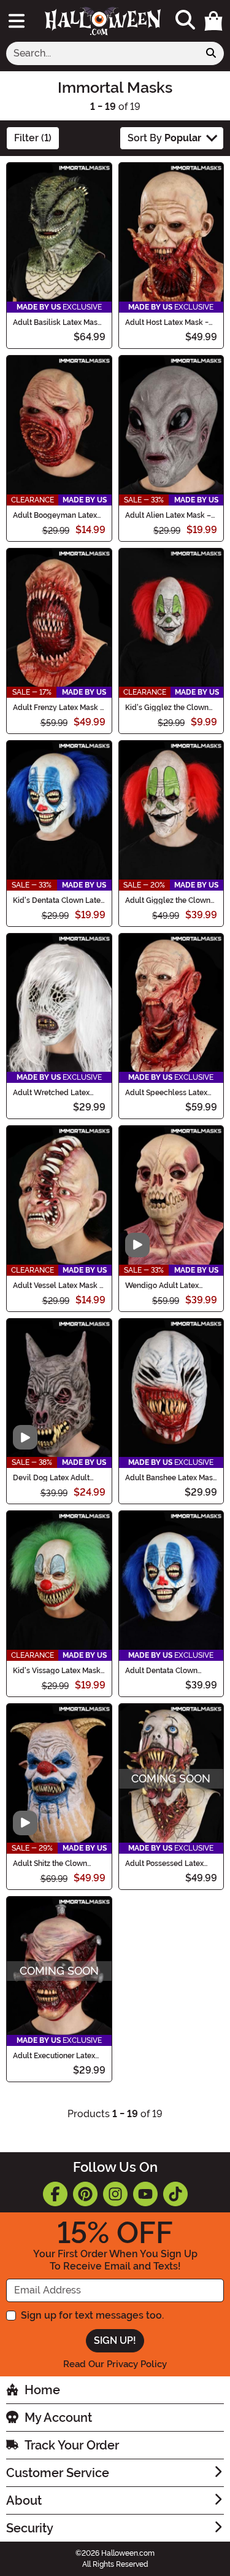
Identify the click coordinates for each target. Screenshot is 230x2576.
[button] (213, 21)
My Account (58, 2418)
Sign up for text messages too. (92, 2315)
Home (42, 2390)
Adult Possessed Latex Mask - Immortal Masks (166, 1864)
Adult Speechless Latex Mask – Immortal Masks (166, 1093)
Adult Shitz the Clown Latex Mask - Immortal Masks (52, 1864)
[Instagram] (115, 2194)
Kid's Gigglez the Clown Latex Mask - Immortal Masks (167, 708)
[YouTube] (145, 2194)
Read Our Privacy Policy (115, 2364)
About (24, 2500)
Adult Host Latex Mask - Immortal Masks (167, 322)
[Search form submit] (211, 53)
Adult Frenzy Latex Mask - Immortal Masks (58, 708)
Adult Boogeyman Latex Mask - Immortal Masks (55, 515)
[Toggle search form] (185, 21)
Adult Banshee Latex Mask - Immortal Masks (171, 1478)
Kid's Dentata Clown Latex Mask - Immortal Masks (59, 900)
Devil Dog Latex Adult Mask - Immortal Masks (53, 1478)
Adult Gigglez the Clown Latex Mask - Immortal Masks (168, 900)
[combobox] (102, 53)
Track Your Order (72, 2445)
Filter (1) (33, 138)
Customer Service (58, 2473)
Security (30, 2528)
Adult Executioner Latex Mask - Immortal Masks (54, 2056)
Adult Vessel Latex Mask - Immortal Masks (58, 1286)
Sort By (164, 138)
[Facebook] (55, 2194)
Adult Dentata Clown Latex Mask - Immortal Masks (164, 1671)
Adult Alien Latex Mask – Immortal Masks (168, 515)
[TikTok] (175, 2194)
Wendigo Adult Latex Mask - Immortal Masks (166, 1286)
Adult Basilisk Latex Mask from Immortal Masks (57, 322)
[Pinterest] (85, 2194)
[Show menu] (17, 21)
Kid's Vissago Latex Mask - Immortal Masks (57, 1671)
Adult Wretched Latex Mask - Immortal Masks (53, 1093)
